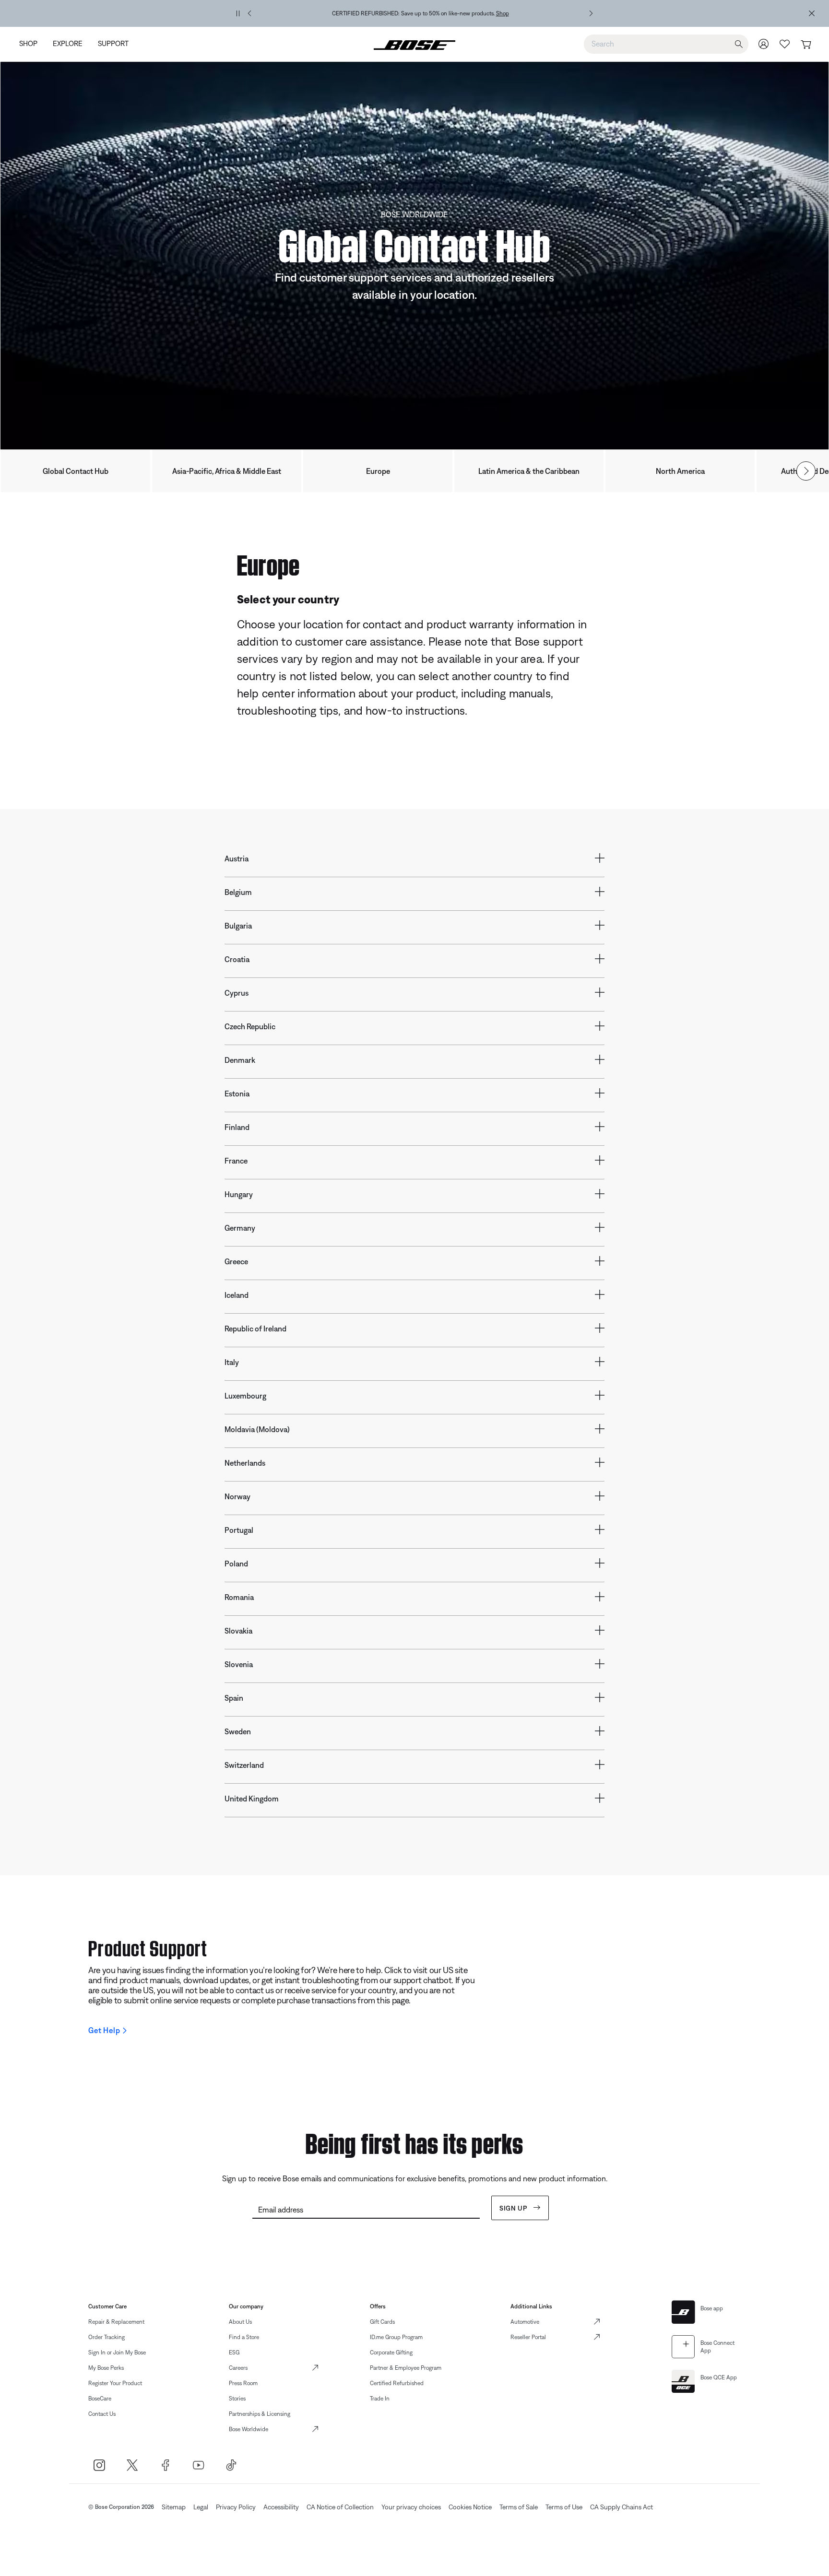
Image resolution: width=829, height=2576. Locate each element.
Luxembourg (245, 1396)
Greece (236, 1261)
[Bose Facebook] (165, 2465)
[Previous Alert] (249, 13)
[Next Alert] (591, 13)
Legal (201, 2507)
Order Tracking (107, 2337)
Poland (236, 1564)
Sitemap (174, 2507)
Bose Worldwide (249, 2429)
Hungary (239, 1194)
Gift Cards (382, 2322)
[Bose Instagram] (99, 2465)
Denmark (240, 1060)
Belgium (238, 892)
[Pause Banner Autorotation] (238, 13)
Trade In (380, 2399)
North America (680, 471)
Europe (378, 471)
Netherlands (245, 1463)
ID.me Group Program (396, 2337)
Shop (503, 13)
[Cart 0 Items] (806, 45)
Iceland (237, 1295)
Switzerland (244, 1765)
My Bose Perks (106, 2368)
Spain (234, 1698)
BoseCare (100, 2399)
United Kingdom (252, 1799)
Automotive (525, 2322)
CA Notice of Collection (340, 2507)
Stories (237, 2399)
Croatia (237, 959)
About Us (240, 2322)
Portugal (239, 1530)
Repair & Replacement (116, 2322)
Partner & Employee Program (406, 2368)
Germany (240, 1228)
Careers (238, 2368)
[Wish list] (785, 44)
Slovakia (238, 1631)
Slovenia (239, 1664)
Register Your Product (115, 2383)
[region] (420, 13)
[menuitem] (32, 44)
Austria (237, 859)
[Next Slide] (806, 471)
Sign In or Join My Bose (117, 2353)
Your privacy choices (411, 2507)
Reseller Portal (528, 2337)
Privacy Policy (236, 2507)
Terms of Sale (519, 2507)
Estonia (237, 1094)
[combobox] (666, 44)
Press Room (243, 2383)
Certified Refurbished (397, 2383)
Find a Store (244, 2337)
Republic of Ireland (255, 1329)
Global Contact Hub (76, 471)
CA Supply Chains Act (622, 2507)
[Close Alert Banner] (812, 13)
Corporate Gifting (391, 2353)
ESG (234, 2353)
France (236, 1161)
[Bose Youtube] (198, 2465)
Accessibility (281, 2507)
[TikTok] (231, 2465)
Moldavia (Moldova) (257, 1429)
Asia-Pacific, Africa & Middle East (227, 471)
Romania (239, 1597)
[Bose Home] (414, 44)
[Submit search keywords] (739, 44)
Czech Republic (250, 1026)
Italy (232, 1362)
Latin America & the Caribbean (529, 471)
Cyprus (237, 993)
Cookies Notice (470, 2507)
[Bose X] (132, 2465)
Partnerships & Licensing (260, 2414)
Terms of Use (564, 2507)
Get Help (104, 2030)
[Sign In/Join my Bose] (764, 44)
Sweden (238, 1731)
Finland (237, 1127)
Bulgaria (238, 926)
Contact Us (102, 2414)
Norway (237, 1496)
